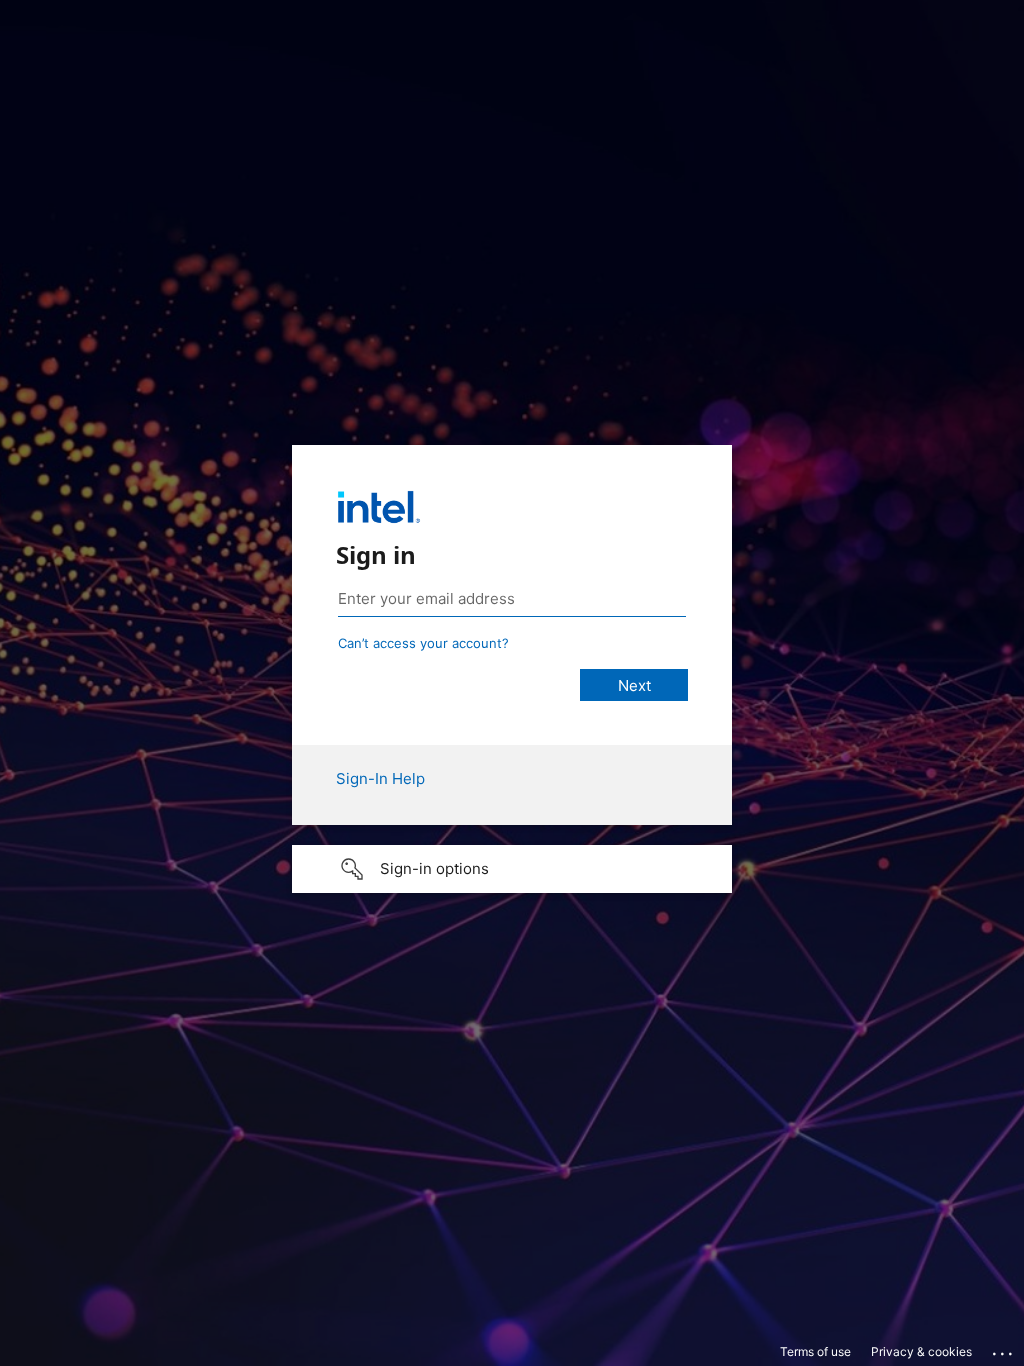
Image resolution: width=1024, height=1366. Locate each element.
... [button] (1004, 1349)
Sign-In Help (380, 778)
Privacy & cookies (921, 1351)
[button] (512, 869)
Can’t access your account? (423, 643)
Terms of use (815, 1351)
